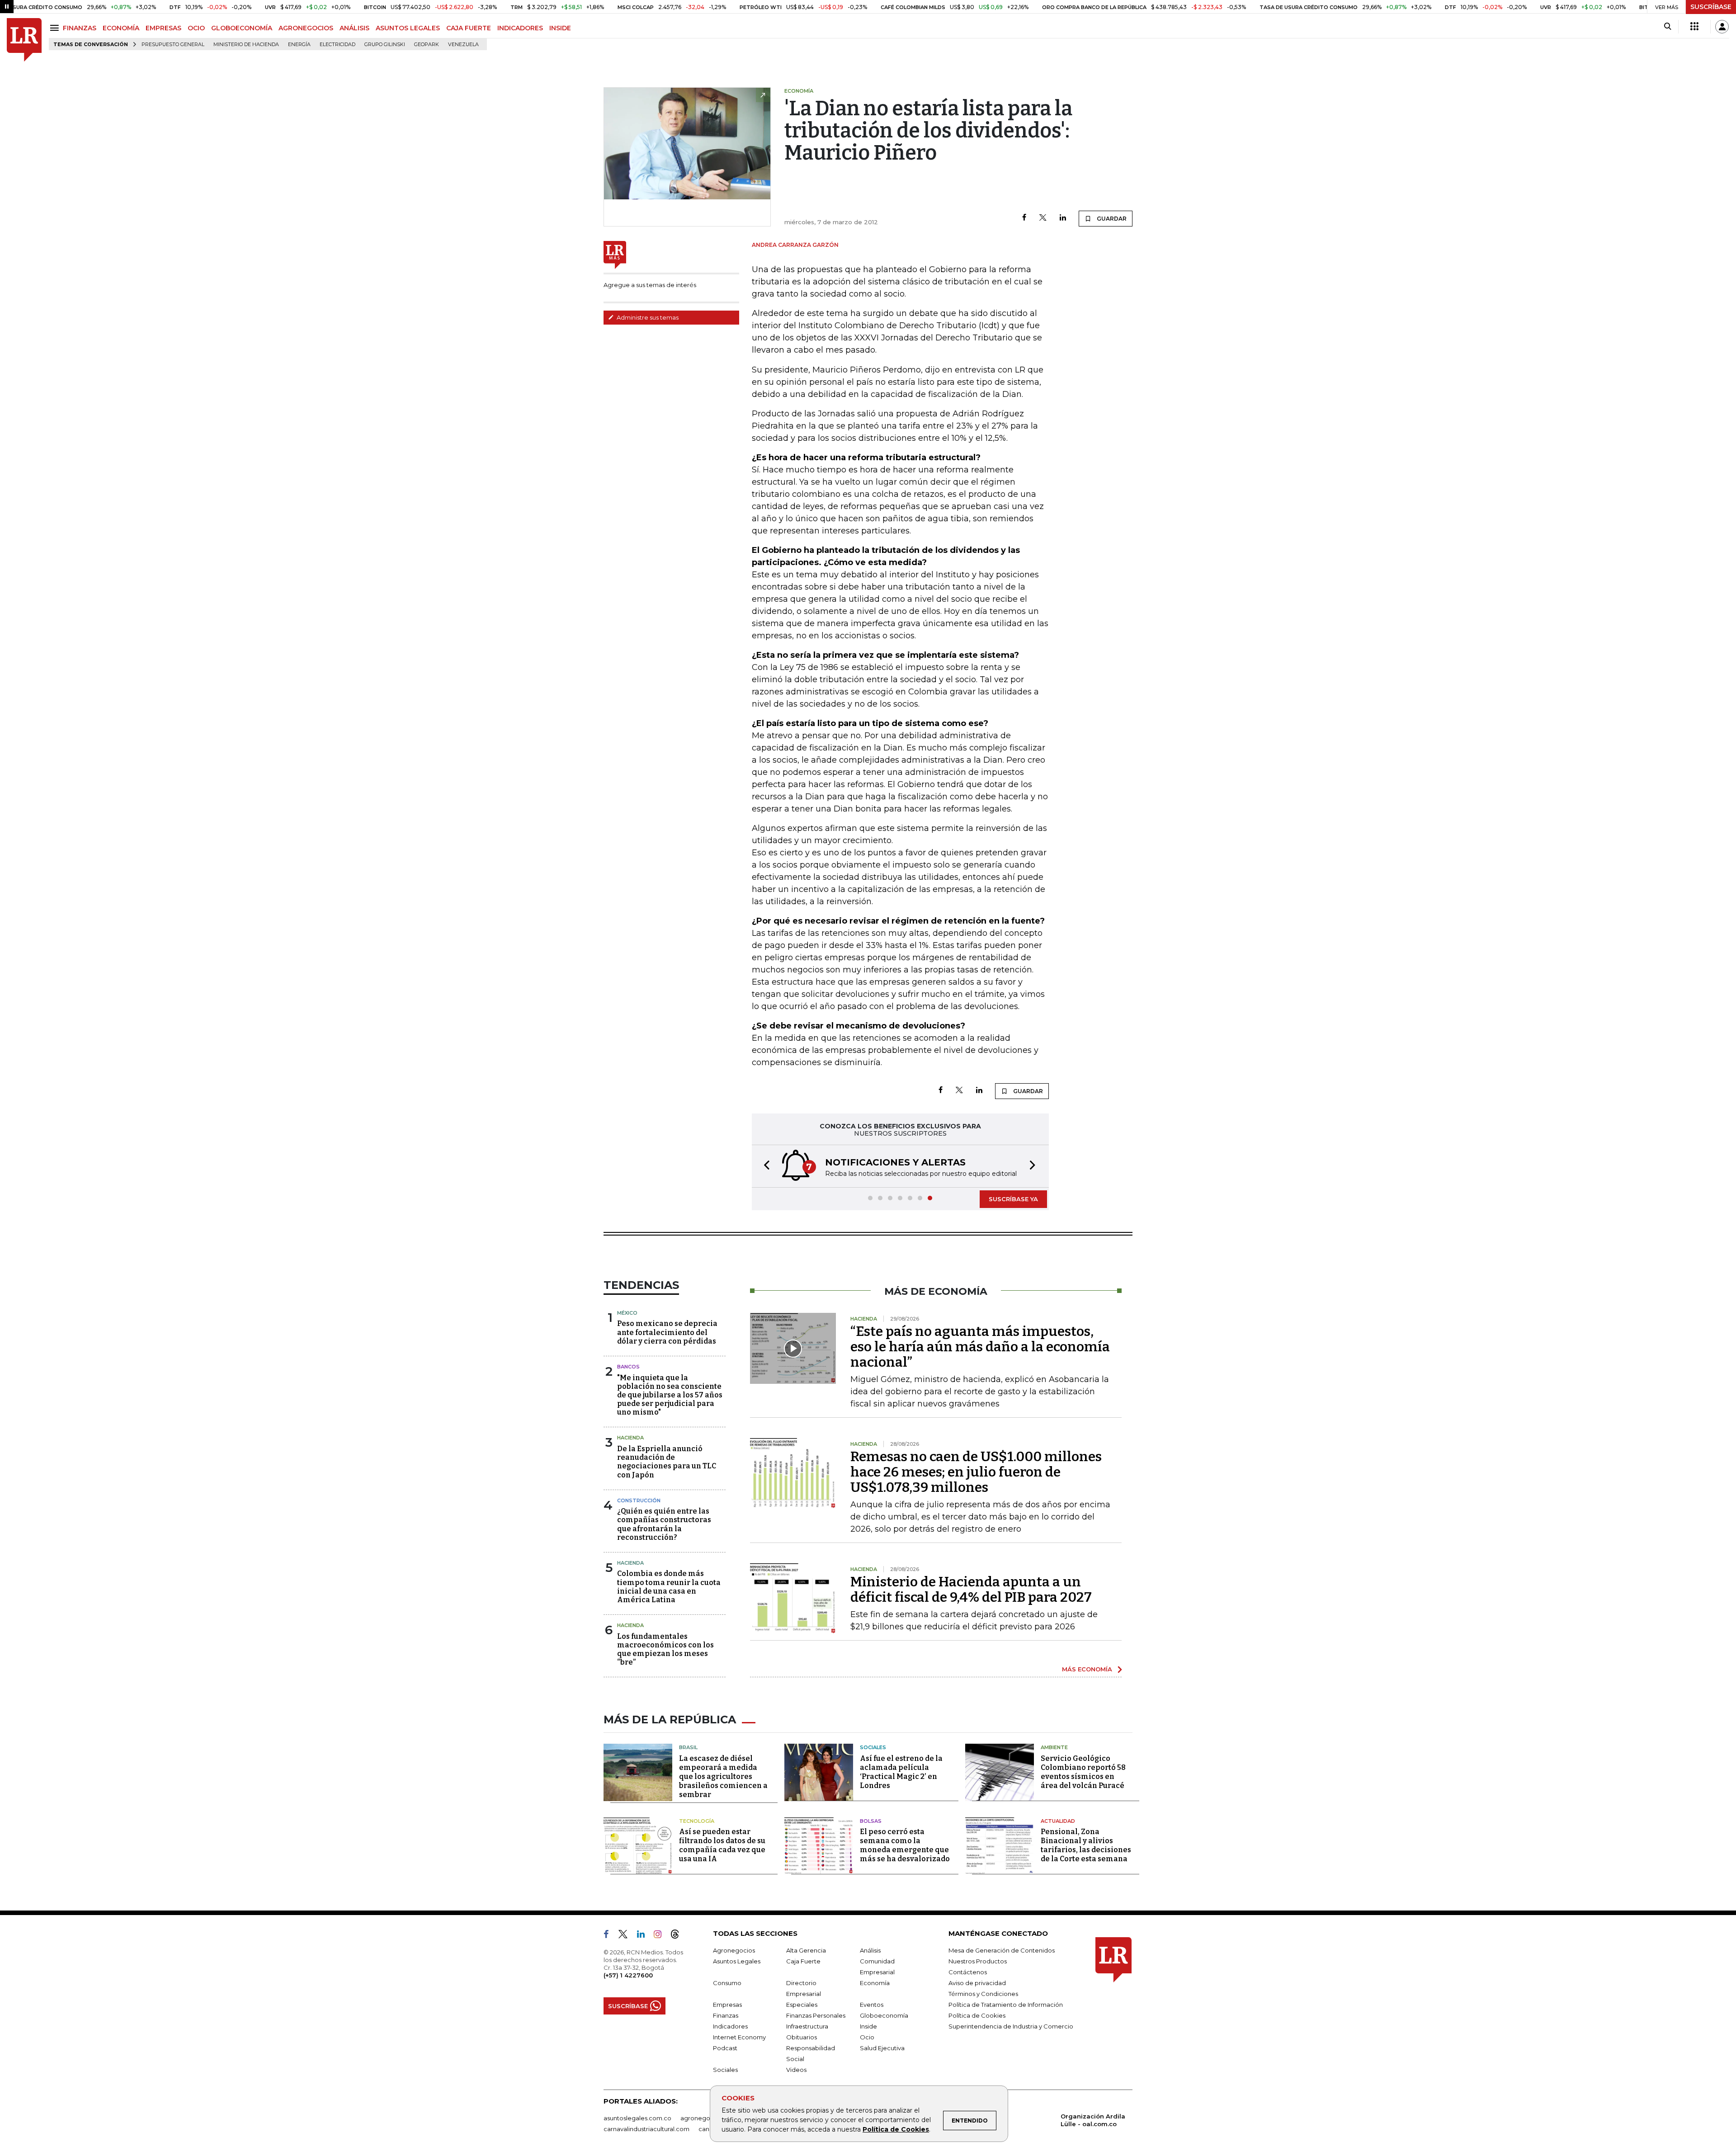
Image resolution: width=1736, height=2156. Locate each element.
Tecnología (697, 1821)
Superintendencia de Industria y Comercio (1011, 2026)
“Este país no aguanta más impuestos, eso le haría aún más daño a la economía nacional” (980, 1347)
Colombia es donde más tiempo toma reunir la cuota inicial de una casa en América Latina (669, 1587)
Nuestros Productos (978, 1961)
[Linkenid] (644, 1936)
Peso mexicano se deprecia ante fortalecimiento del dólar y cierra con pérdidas (667, 1332)
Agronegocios (734, 1950)
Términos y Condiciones (983, 1994)
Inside (868, 2026)
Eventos (872, 2005)
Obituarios (802, 2037)
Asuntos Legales (737, 1961)
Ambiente (1054, 1747)
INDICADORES (520, 28)
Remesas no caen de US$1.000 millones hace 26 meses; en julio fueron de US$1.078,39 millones (976, 1472)
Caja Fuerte (803, 1961)
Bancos (628, 1367)
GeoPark (427, 45)
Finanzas (726, 2015)
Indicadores (730, 2026)
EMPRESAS (163, 28)
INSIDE (560, 28)
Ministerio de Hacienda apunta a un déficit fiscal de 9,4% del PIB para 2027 (971, 1590)
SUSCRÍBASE (1711, 7)
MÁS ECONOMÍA (1087, 1669)
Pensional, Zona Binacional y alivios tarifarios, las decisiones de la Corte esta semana (1086, 1845)
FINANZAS (80, 28)
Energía (299, 45)
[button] (764, 1166)
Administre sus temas (647, 317)
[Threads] (679, 1936)
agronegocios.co (706, 2118)
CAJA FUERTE (469, 28)
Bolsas (871, 1821)
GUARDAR (1111, 219)
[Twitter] (1043, 218)
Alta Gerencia (806, 1950)
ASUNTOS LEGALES (408, 28)
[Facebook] (1024, 218)
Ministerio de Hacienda (246, 45)
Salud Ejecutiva (882, 2048)
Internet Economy (739, 2037)
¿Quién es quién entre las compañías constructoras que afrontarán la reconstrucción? (664, 1524)
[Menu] (56, 28)
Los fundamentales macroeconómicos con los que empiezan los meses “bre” (665, 1649)
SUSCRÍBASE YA (1013, 1199)
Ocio (867, 2037)
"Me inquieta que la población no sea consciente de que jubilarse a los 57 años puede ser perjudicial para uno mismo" (670, 1395)
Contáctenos (968, 1972)
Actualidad (1058, 1821)
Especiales (802, 2005)
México (627, 1313)
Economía (875, 1983)
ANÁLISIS (354, 28)
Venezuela (463, 45)
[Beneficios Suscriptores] (1694, 27)
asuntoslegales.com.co (637, 2118)
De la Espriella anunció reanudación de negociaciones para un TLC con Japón (667, 1462)
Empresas (727, 2005)
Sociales (873, 1747)
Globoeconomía (884, 2015)
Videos (796, 2070)
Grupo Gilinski (385, 45)
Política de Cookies (896, 2129)
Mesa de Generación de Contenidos (1002, 1950)
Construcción (639, 1500)
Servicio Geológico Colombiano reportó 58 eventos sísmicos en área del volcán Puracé (1083, 1772)
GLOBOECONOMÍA (242, 28)
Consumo (727, 1983)
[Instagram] (661, 1936)
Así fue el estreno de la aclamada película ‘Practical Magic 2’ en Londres (901, 1772)
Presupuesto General (173, 45)
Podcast (725, 2048)
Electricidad (337, 45)
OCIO (196, 28)
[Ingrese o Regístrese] (1722, 27)
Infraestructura (807, 2026)
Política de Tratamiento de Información (1006, 2005)
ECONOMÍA (121, 28)
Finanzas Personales (816, 2015)
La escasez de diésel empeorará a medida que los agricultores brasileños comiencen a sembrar (723, 1776)
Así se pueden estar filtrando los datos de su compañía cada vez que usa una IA (722, 1845)
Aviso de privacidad (977, 1983)
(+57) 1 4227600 (628, 1975)
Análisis (870, 1950)
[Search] (1668, 27)
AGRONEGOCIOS (306, 28)
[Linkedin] (1063, 218)
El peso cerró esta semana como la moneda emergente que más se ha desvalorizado (905, 1845)
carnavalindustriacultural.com (646, 2129)
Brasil (688, 1747)
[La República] (24, 40)
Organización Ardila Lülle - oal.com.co (1093, 2120)
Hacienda (630, 1438)
